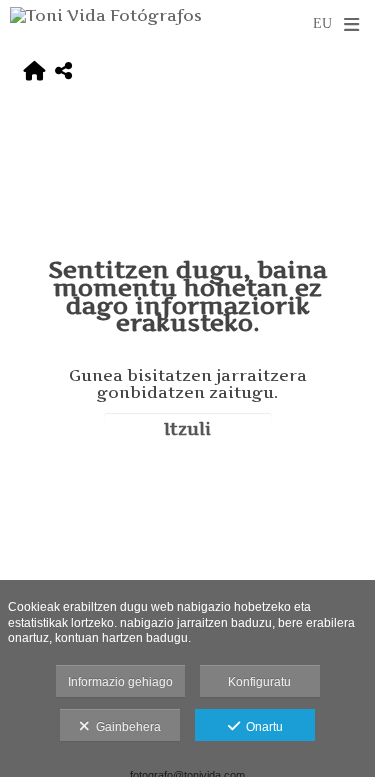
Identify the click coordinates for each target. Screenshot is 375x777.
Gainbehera (125, 727)
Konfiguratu (259, 682)
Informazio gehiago (120, 682)
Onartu (261, 727)
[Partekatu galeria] (63, 71)
